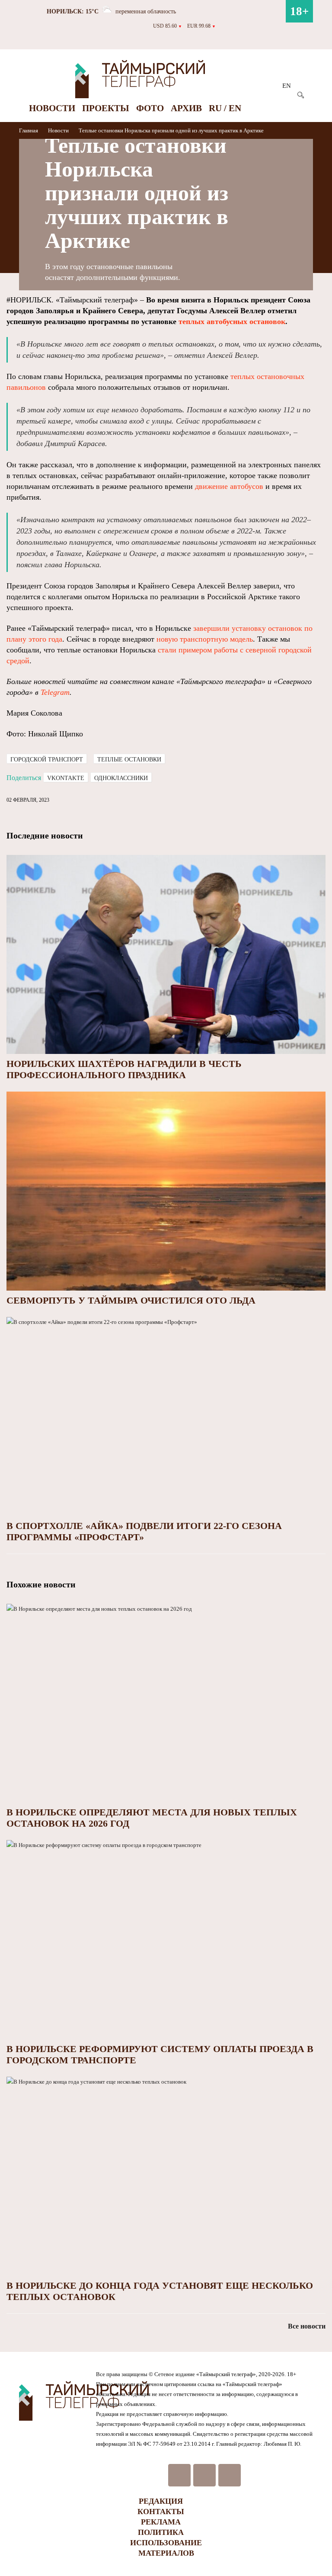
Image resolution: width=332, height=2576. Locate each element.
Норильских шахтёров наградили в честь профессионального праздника (124, 1069)
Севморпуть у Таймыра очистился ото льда (131, 1300)
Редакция (161, 2501)
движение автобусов (229, 486)
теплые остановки (129, 760)
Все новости (307, 2326)
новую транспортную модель (205, 639)
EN (287, 86)
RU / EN (225, 108)
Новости (52, 108)
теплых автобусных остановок (232, 321)
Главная (29, 130)
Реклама (161, 2522)
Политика (161, 2532)
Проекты (106, 108)
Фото (150, 108)
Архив (186, 108)
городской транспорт (47, 760)
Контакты (161, 2512)
